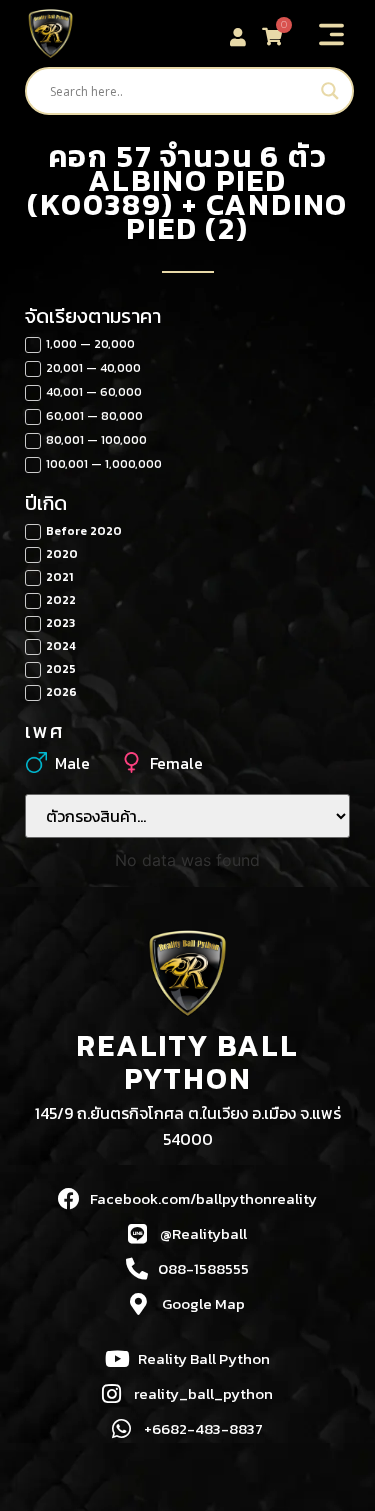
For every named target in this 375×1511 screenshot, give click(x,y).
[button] (332, 36)
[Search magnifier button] (330, 91)
